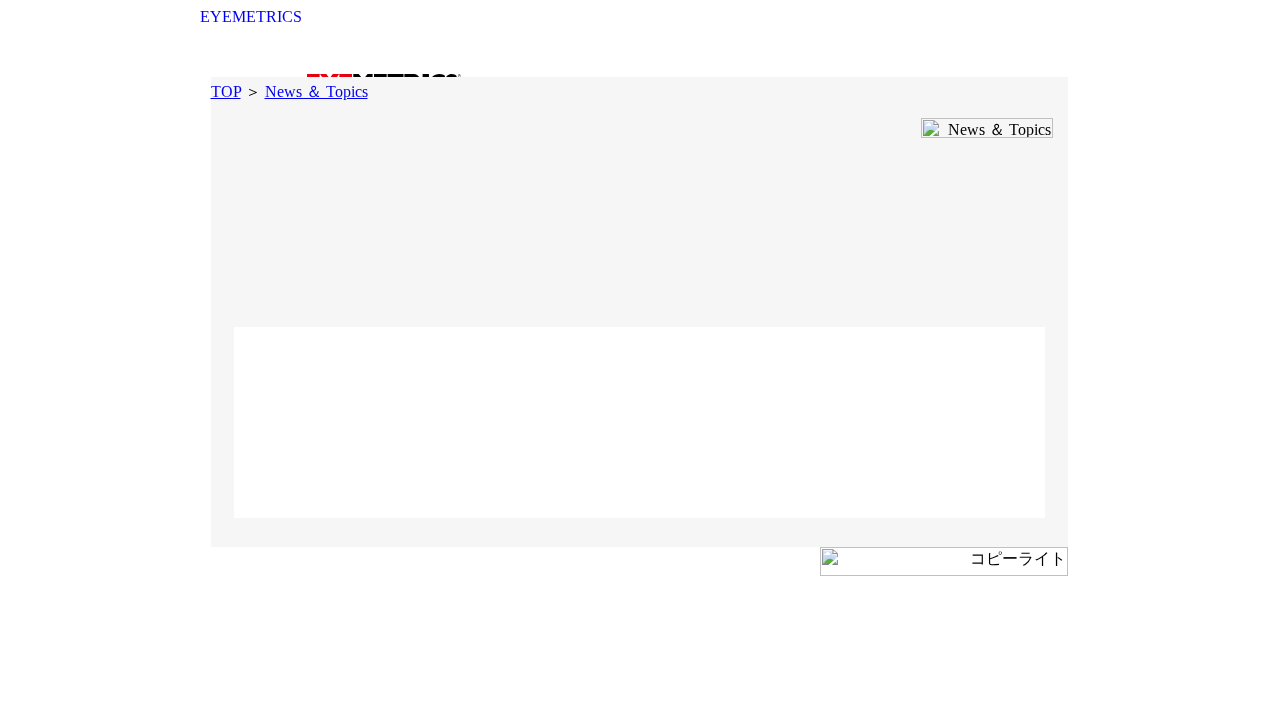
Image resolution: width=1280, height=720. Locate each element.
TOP (226, 91)
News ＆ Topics (316, 91)
